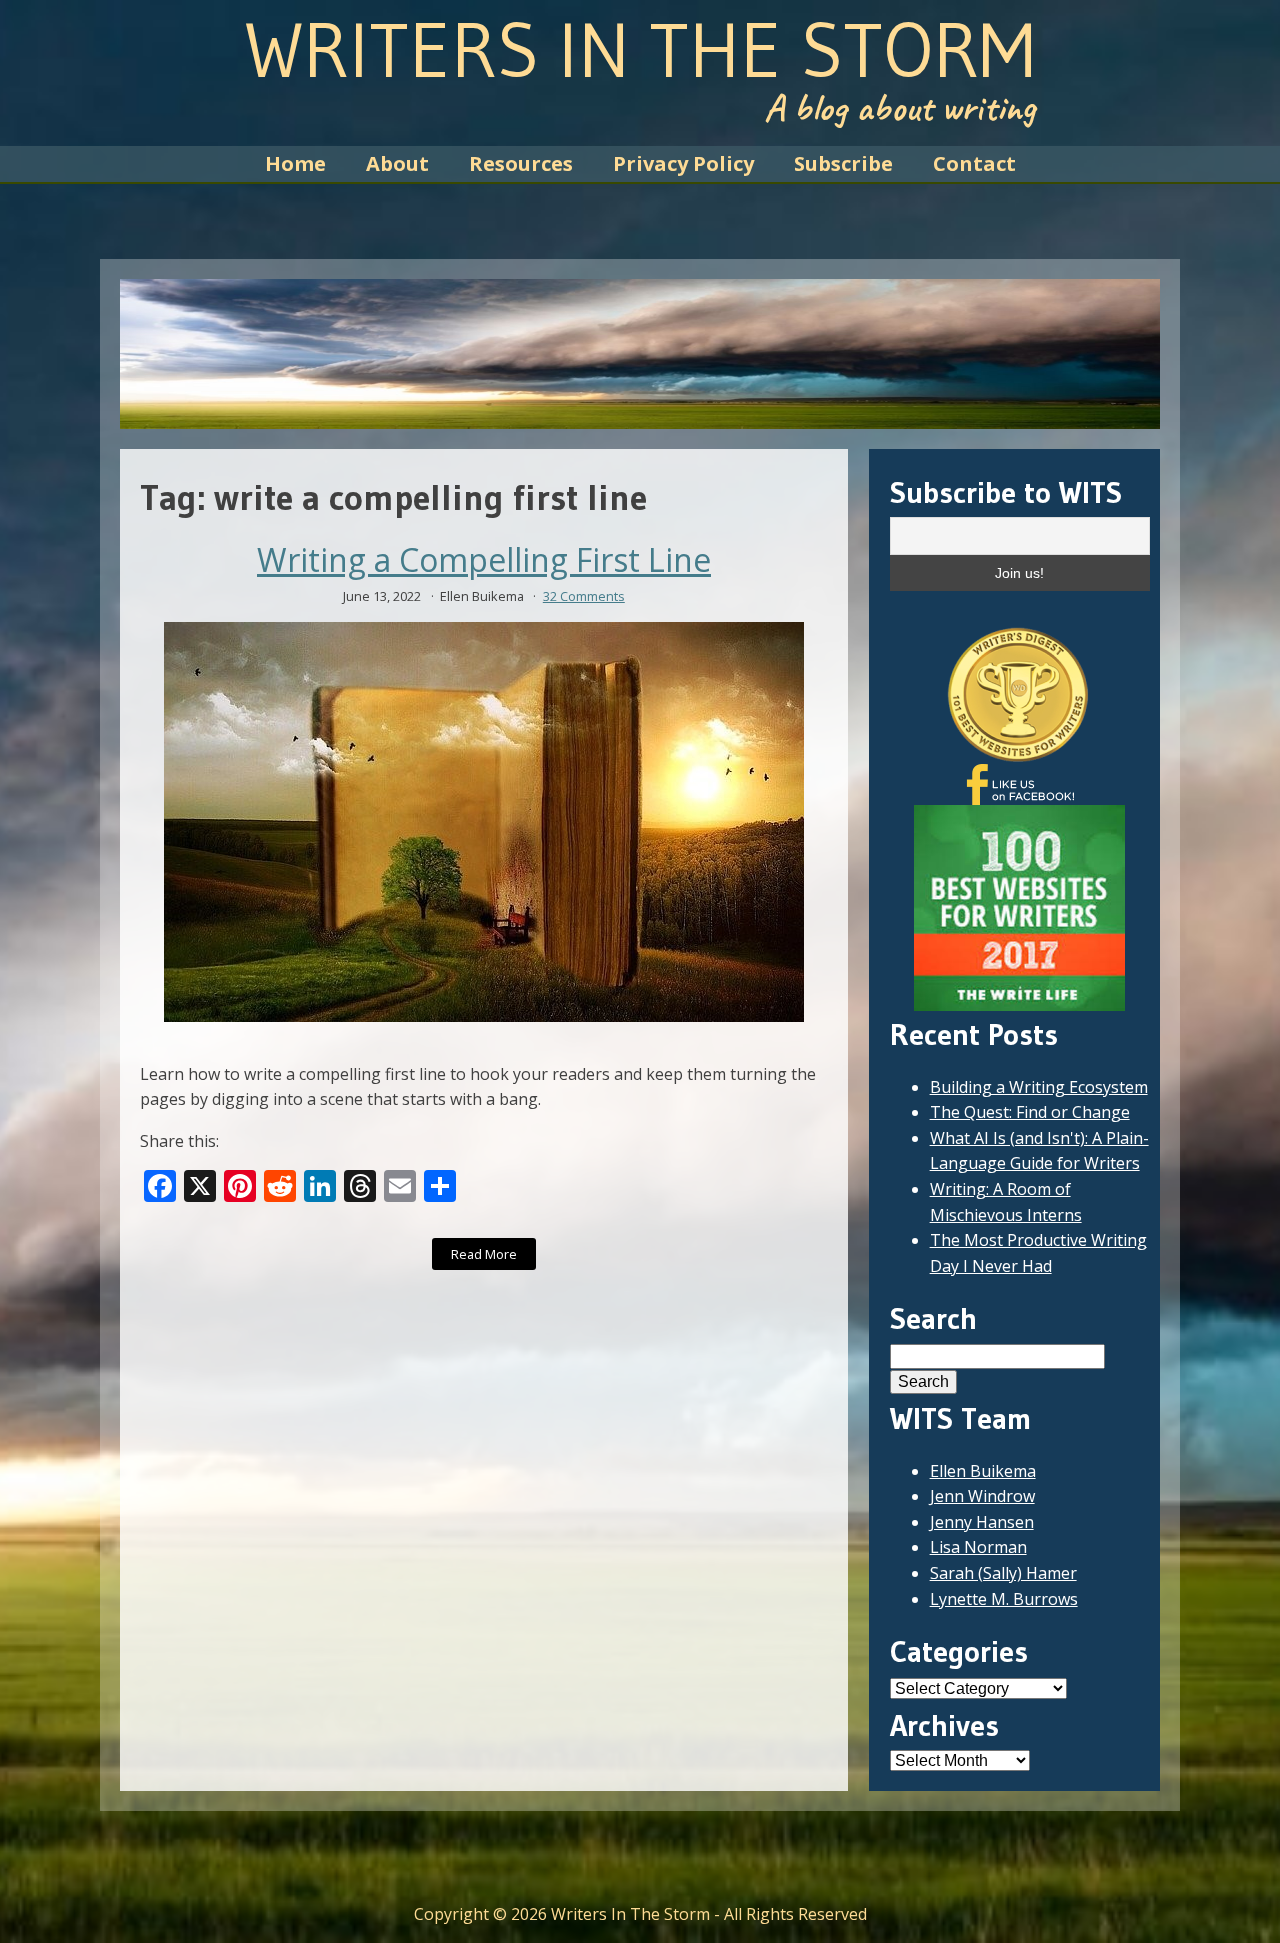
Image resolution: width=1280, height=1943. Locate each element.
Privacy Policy (683, 163)
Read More (484, 1254)
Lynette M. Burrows (1004, 1599)
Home (295, 163)
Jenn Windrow (982, 1496)
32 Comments (584, 596)
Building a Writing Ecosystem (1039, 1087)
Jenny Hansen (982, 1522)
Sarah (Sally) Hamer (1003, 1573)
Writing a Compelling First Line (484, 560)
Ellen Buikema (983, 1471)
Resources (521, 163)
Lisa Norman (978, 1547)
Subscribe (843, 163)
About (397, 163)
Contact (974, 163)
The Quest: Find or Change (1030, 1112)
